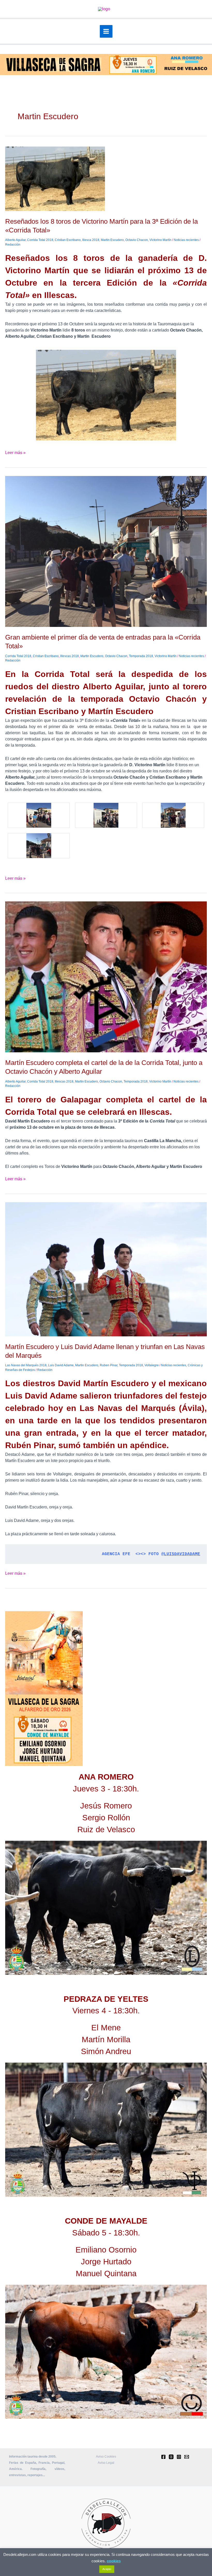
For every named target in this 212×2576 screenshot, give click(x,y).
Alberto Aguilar (15, 240)
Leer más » (15, 452)
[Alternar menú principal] (106, 31)
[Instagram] (179, 2457)
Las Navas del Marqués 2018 (26, 1365)
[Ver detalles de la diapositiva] (106, 1908)
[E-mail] (187, 2457)
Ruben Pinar (109, 1365)
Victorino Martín (160, 240)
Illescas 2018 (70, 656)
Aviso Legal (106, 2463)
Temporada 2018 (141, 656)
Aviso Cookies (106, 2457)
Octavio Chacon (137, 240)
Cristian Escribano (68, 240)
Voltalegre (152, 1365)
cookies (114, 2561)
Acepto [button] (107, 2569)
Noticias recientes (186, 240)
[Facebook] (163, 2457)
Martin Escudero (112, 240)
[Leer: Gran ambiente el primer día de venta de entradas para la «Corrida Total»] (106, 551)
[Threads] (171, 2457)
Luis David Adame (61, 1365)
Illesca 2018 (91, 240)
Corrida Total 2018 (40, 240)
